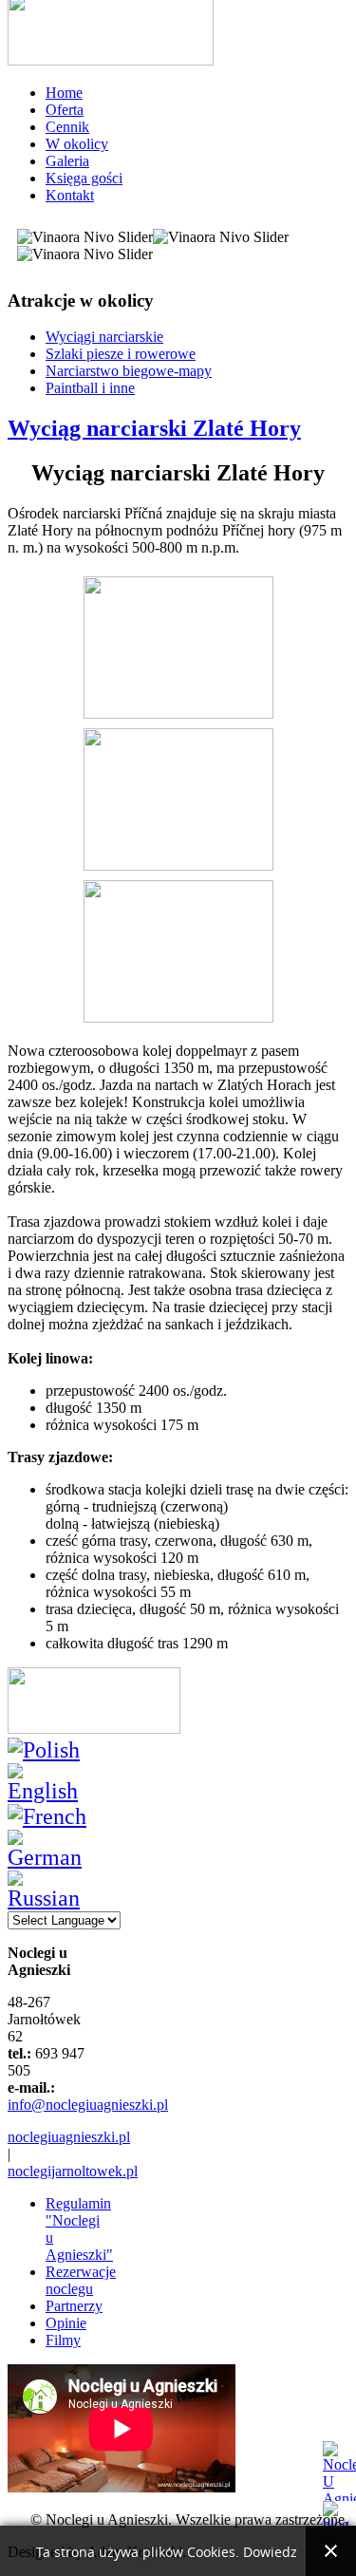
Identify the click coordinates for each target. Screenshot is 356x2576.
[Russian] (50, 1898)
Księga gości (84, 178)
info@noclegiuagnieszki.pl (88, 2105)
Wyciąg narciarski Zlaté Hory (154, 428)
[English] (50, 1791)
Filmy (63, 2340)
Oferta (65, 110)
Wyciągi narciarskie (104, 337)
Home (64, 93)
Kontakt (70, 195)
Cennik (67, 127)
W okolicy (77, 144)
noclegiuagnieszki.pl (69, 2137)
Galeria (67, 161)
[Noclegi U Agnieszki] (339, 2471)
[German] (50, 1857)
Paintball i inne (90, 388)
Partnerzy (74, 2306)
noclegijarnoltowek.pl (73, 2171)
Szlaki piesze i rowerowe (121, 354)
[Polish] (44, 1750)
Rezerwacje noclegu (81, 2280)
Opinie (66, 2323)
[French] (47, 1816)
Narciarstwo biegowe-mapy (129, 371)
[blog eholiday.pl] (339, 2514)
